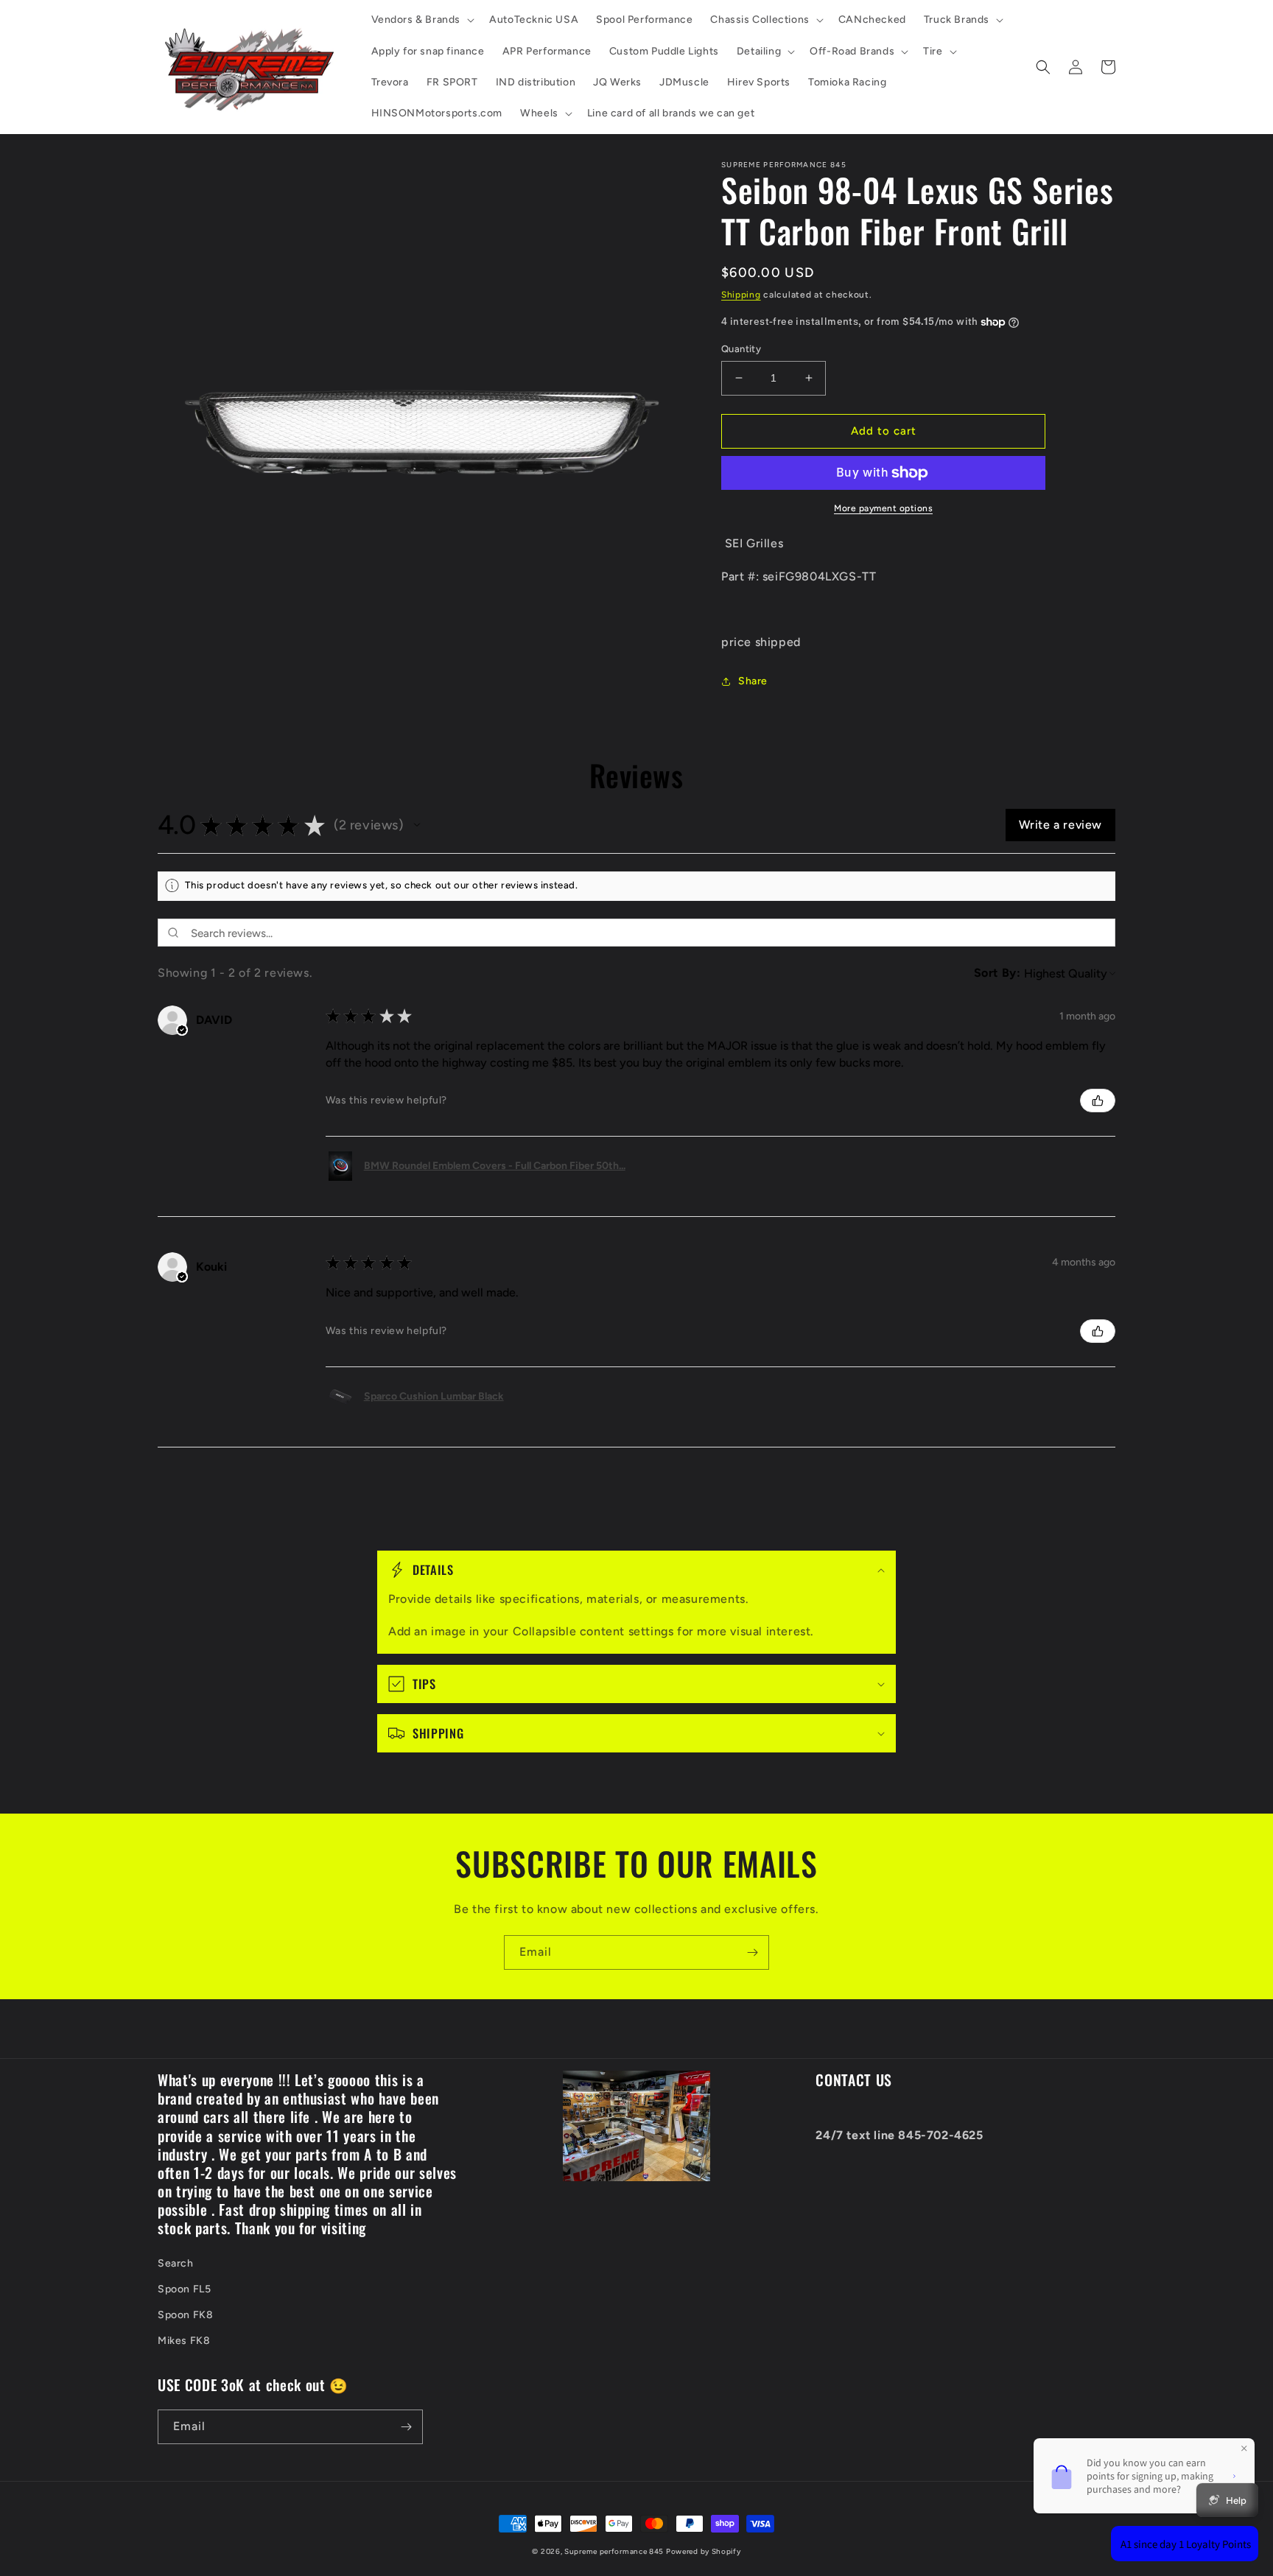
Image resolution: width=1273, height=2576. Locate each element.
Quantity (741, 349)
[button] (422, 20)
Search (176, 2263)
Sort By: (997, 973)
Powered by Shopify (704, 2551)
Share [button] (753, 681)
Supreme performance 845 (615, 2551)
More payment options (883, 508)
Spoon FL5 (184, 2289)
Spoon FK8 (185, 2315)
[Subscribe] (752, 1952)
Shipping (741, 295)
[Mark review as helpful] (1098, 1101)
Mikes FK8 (184, 2341)
